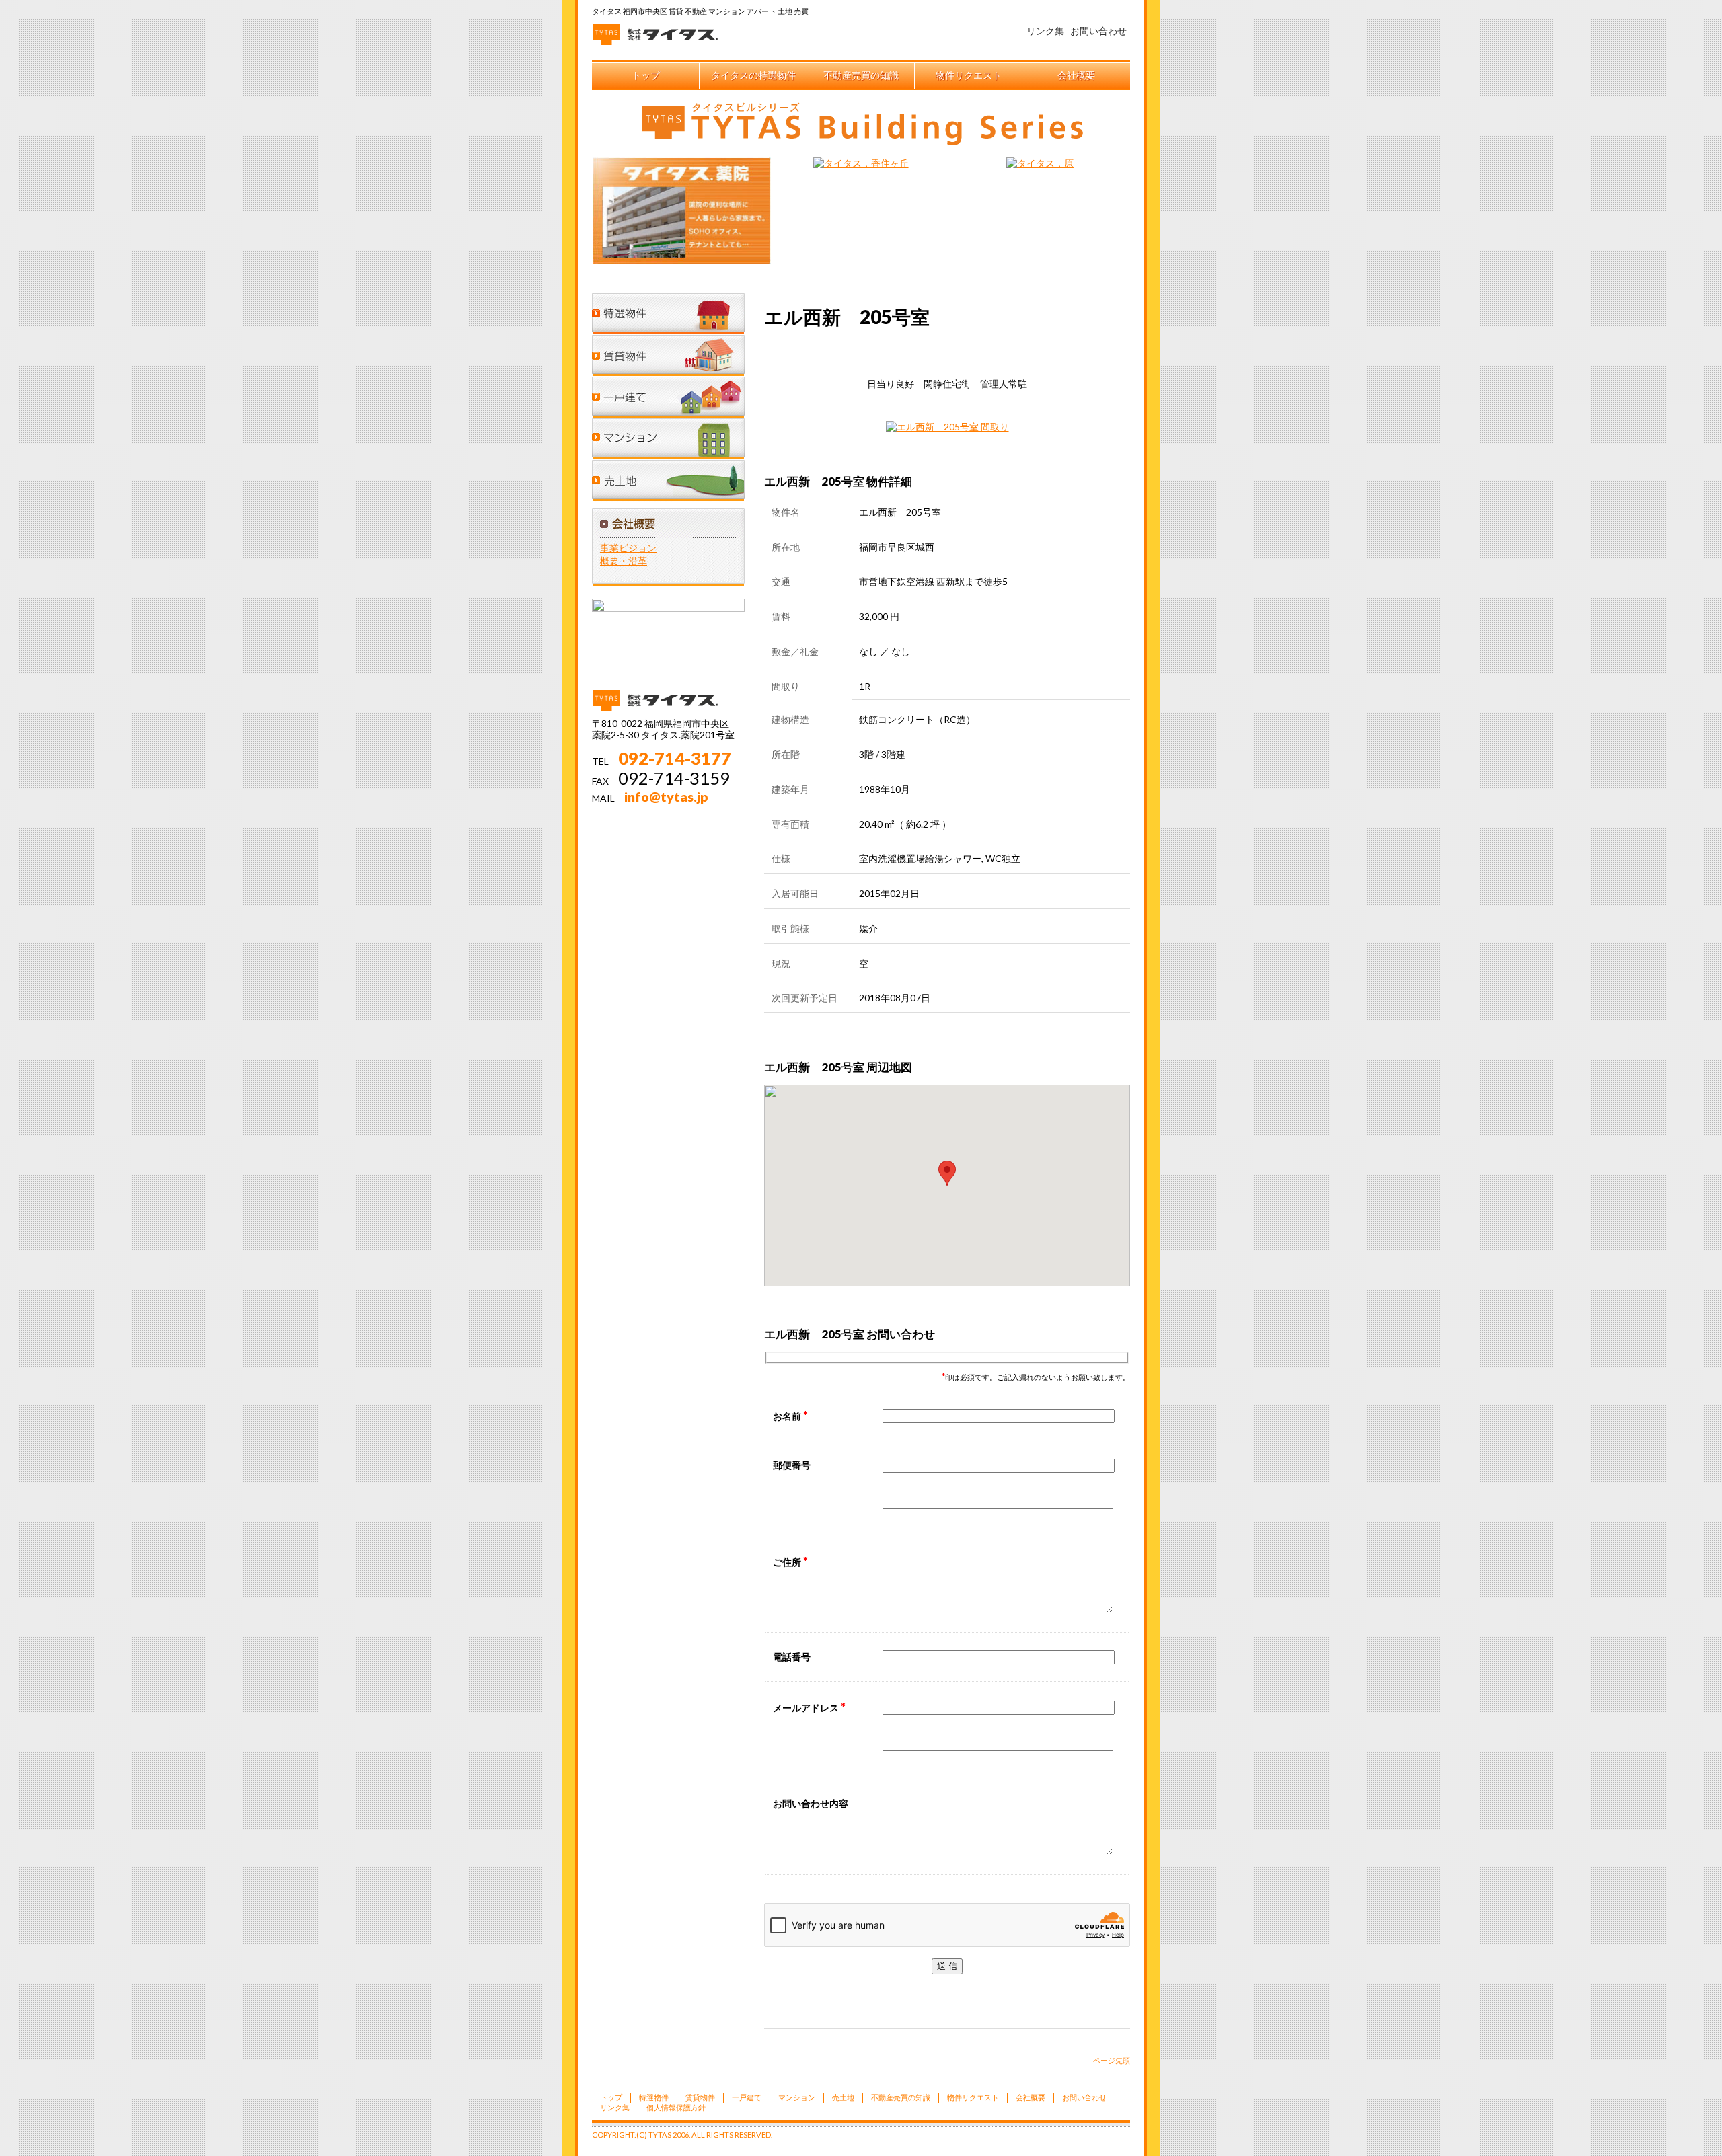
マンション (669, 434)
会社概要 (1076, 75)
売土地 (669, 475)
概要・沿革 (624, 561)
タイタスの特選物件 (753, 75)
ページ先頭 (1112, 2060)
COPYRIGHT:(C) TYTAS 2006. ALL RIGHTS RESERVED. (682, 2135)
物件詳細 (1015, 350)
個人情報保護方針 (676, 2107)
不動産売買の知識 (861, 75)
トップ (646, 75)
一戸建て (669, 394)
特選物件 (669, 313)
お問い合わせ (1098, 31)
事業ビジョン (628, 548)
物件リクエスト (969, 75)
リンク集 (1045, 31)
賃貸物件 (669, 354)
